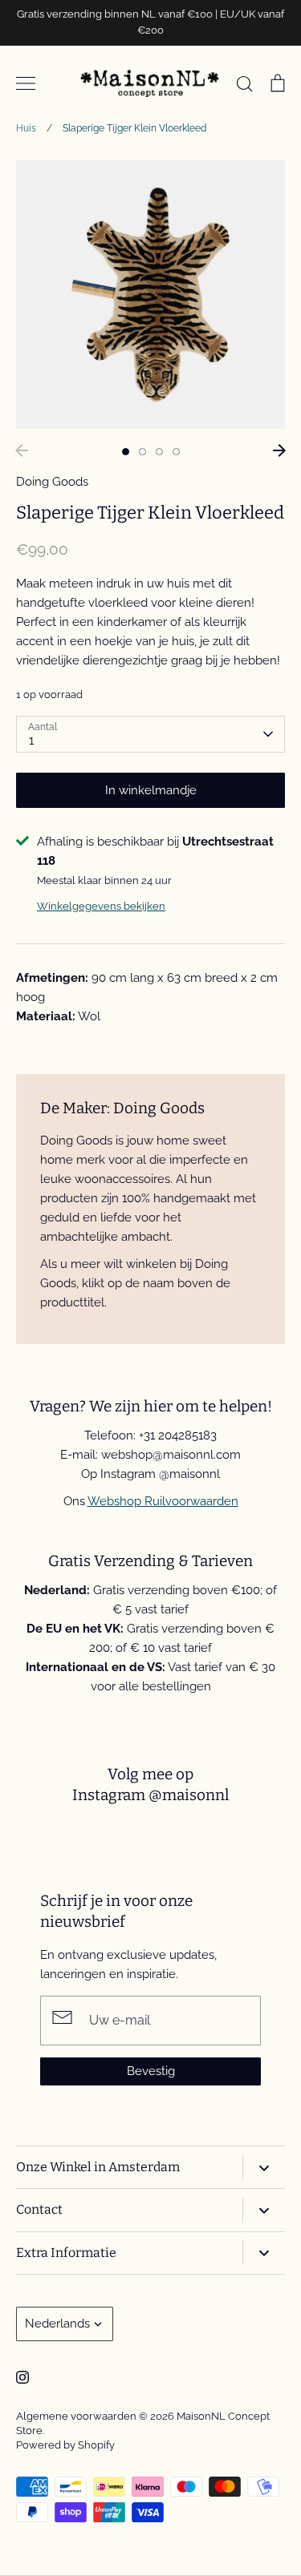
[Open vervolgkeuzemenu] (264, 2168)
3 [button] (159, 452)
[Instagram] (22, 2377)
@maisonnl (189, 1795)
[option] (150, 295)
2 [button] (142, 452)
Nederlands (57, 2324)
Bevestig (151, 2071)
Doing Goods (52, 482)
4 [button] (176, 452)
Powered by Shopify (65, 2445)
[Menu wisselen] (26, 83)
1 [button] (126, 452)
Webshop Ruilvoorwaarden (163, 1501)
